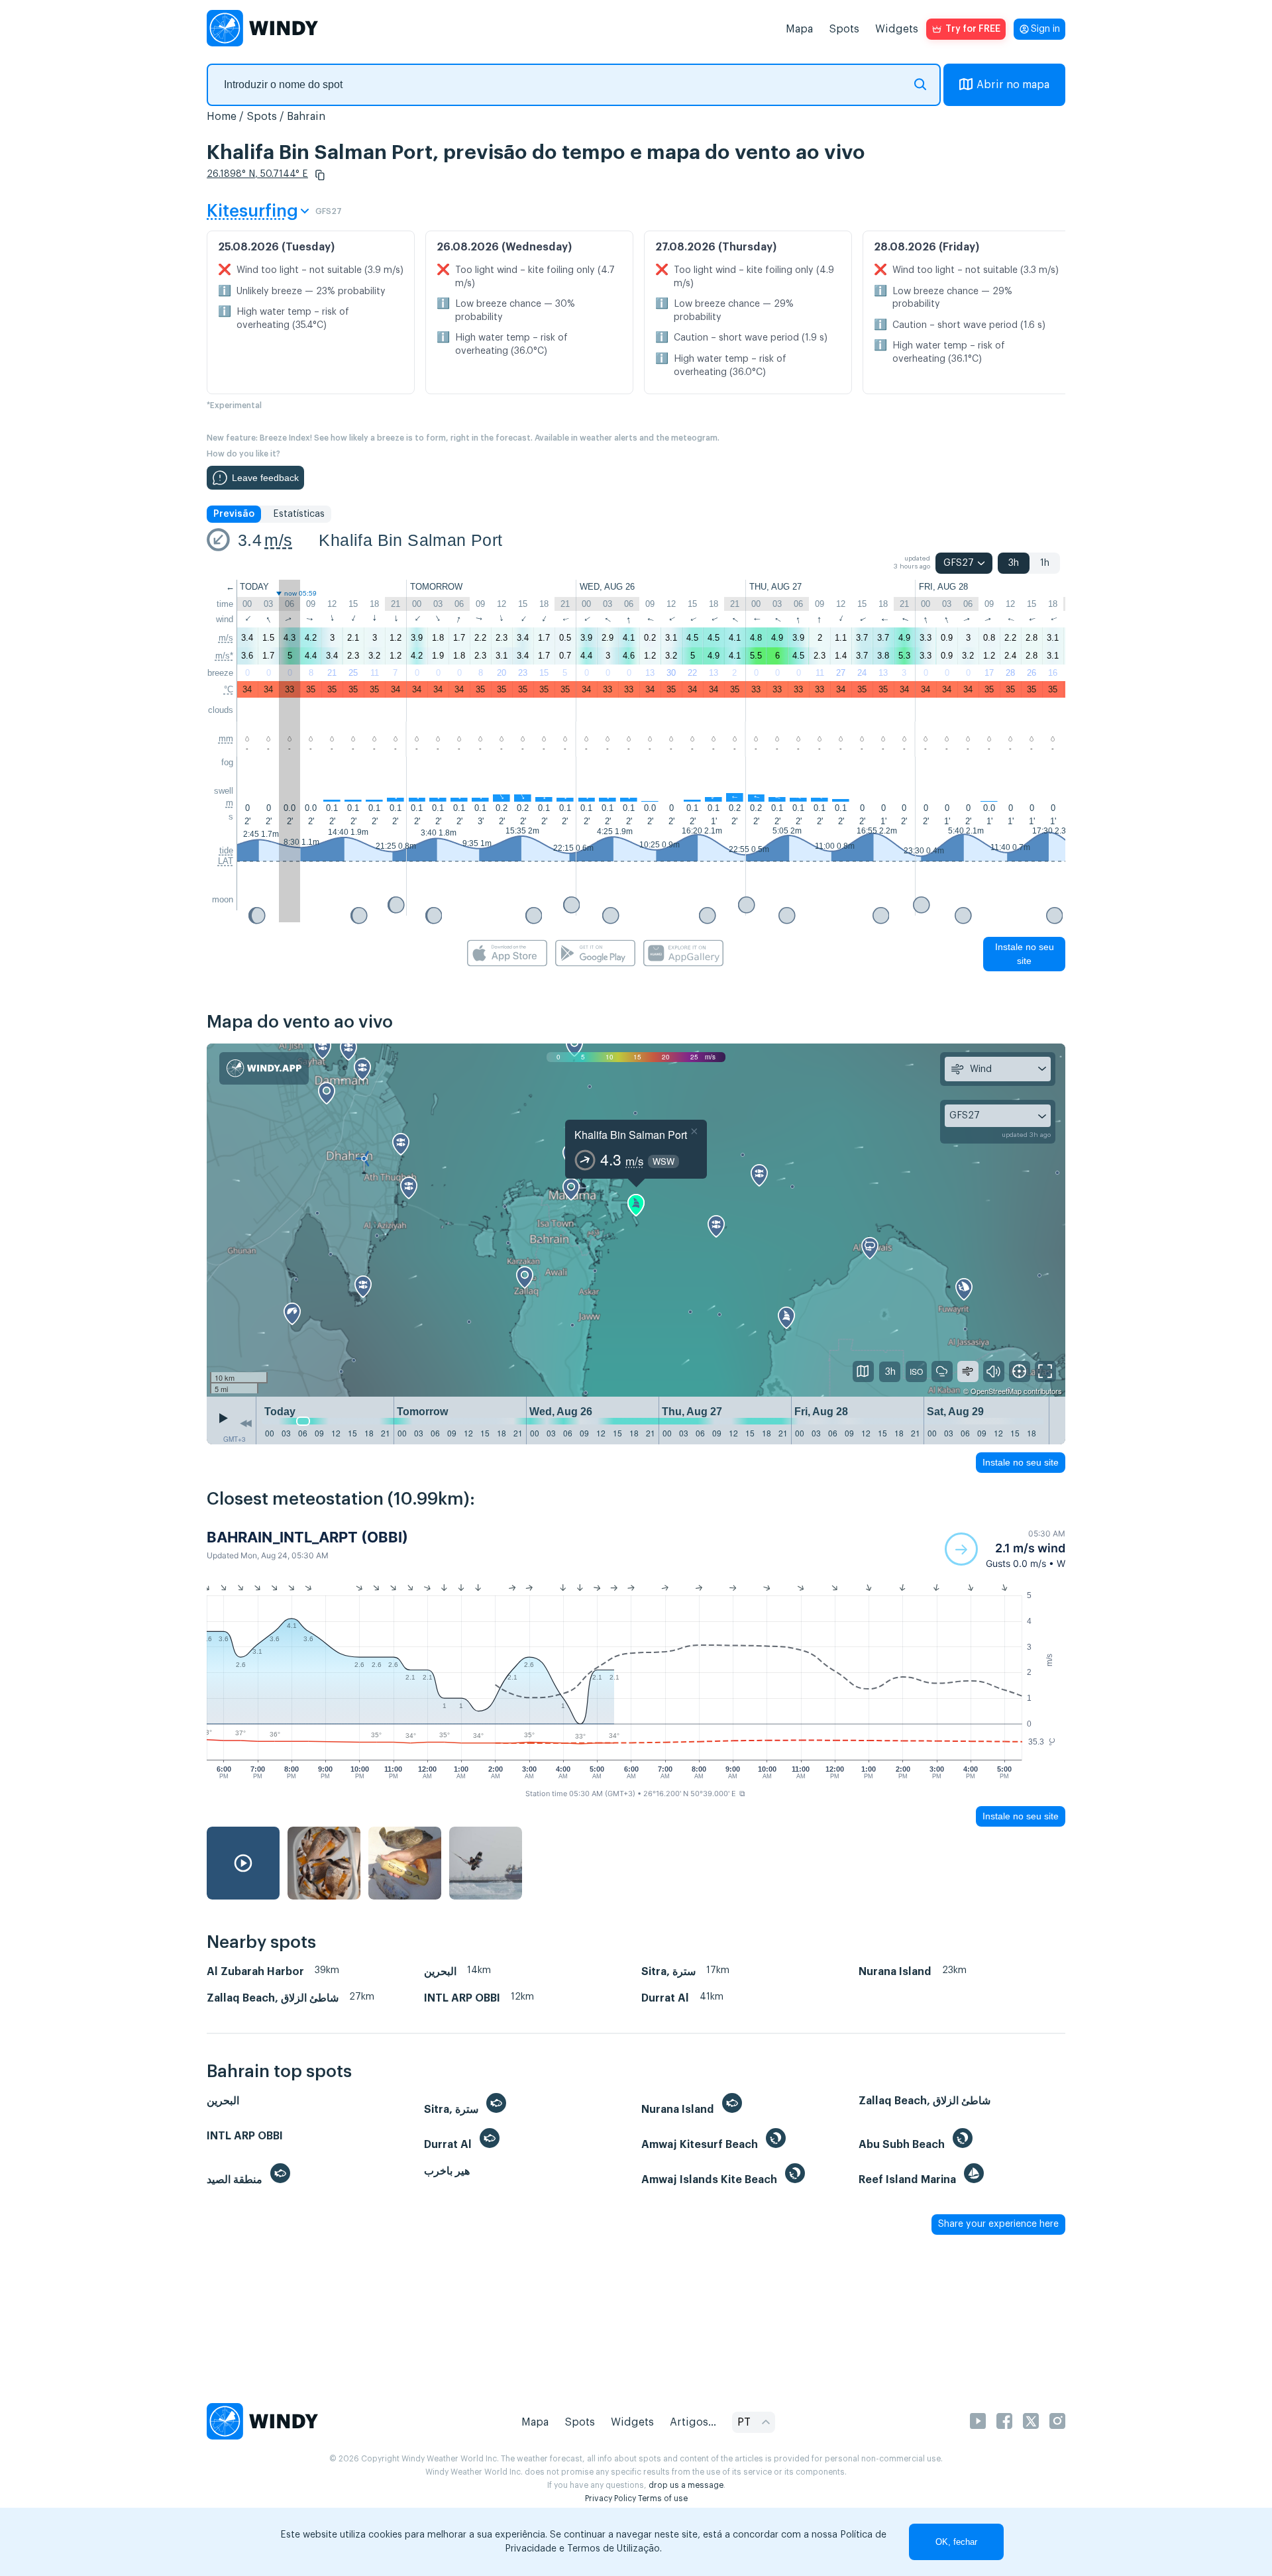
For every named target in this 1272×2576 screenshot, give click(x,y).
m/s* (224, 656)
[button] (320, 175)
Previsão (234, 514)
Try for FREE (973, 29)
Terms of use (663, 2498)
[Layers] (863, 1371)
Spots (844, 29)
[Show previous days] (246, 1424)
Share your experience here (998, 2224)
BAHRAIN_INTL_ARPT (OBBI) (307, 1537)
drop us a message (686, 2485)
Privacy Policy (610, 2498)
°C (229, 689)
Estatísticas (299, 514)
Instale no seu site (1025, 954)
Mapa (799, 29)
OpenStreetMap (996, 1391)
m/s (278, 540)
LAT (226, 861)
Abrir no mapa (1013, 85)
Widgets (897, 29)
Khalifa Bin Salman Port (410, 540)
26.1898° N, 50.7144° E (257, 174)
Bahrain (306, 117)
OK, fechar (956, 2542)
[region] (636, 1220)
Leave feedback (265, 478)
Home (222, 117)
